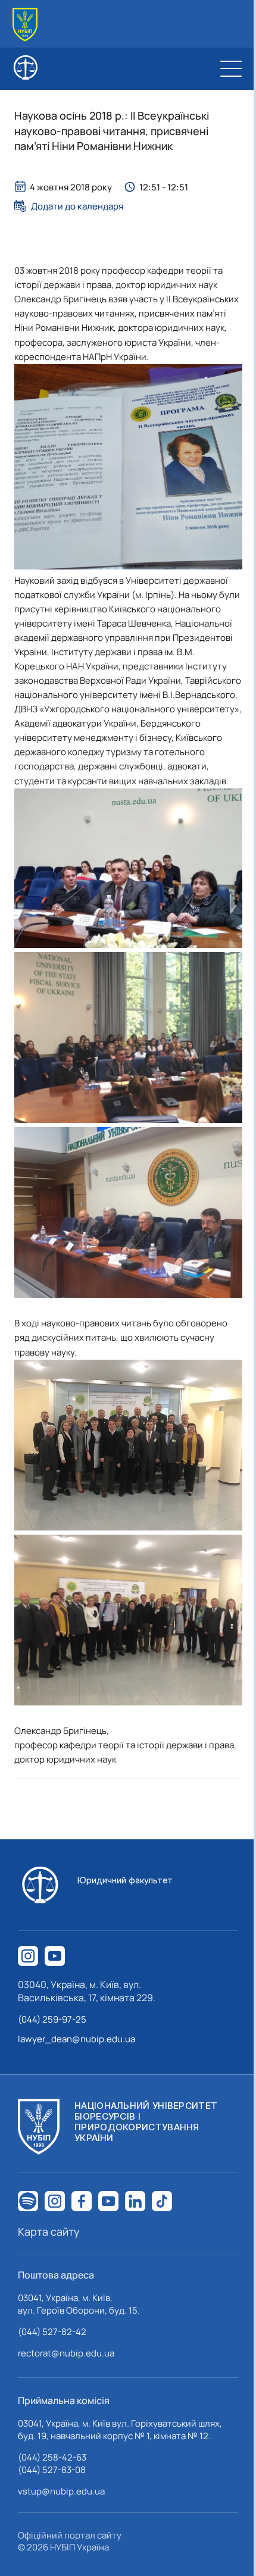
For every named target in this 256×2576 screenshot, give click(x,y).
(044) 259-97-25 (52, 2019)
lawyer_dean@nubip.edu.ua (77, 2039)
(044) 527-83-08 (52, 2470)
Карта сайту (49, 2231)
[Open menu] (231, 68)
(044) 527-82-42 (52, 2332)
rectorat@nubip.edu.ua (66, 2353)
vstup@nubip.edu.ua (61, 2491)
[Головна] (25, 25)
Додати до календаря (77, 206)
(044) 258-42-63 (52, 2457)
